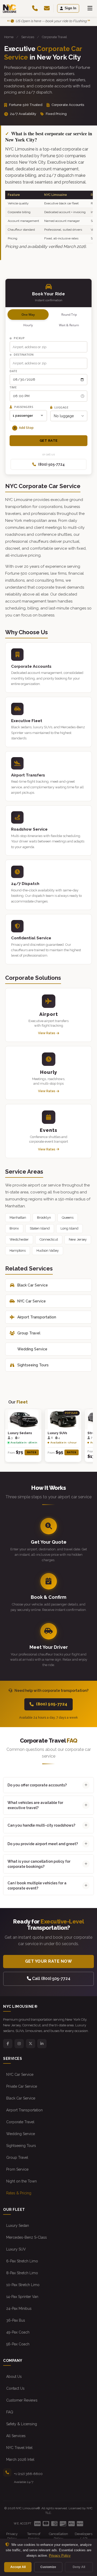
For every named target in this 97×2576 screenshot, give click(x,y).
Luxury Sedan (18, 2226)
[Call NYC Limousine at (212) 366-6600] (35, 8)
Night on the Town (21, 2181)
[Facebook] (8, 2044)
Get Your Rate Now (49, 1961)
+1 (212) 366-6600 (28, 2474)
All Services (16, 2436)
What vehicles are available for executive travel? (35, 1805)
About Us (14, 2377)
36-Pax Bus (16, 2320)
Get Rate (49, 441)
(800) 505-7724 (51, 464)
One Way (28, 315)
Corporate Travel (20, 2122)
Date (13, 371)
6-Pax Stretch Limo (22, 2261)
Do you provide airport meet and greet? (43, 1844)
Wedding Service (32, 1349)
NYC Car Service (32, 1301)
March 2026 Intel (20, 2460)
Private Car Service (22, 2086)
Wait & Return (69, 325)
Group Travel (29, 1333)
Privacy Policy (12, 2536)
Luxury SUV (16, 2249)
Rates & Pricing (19, 2193)
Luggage (61, 407)
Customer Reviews (22, 2400)
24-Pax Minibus (19, 2309)
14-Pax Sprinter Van (22, 2297)
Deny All (79, 2567)
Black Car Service (33, 1285)
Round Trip (69, 315)
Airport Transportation (37, 1317)
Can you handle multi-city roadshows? (41, 1825)
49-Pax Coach (18, 2332)
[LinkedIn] (42, 2044)
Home (9, 37)
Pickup (19, 338)
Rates (32, 1452)
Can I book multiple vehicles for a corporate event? (37, 1886)
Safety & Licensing (22, 2424)
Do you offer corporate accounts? (37, 1785)
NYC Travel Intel (19, 2448)
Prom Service (17, 2169)
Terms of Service (34, 2536)
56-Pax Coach (18, 2344)
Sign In (70, 8)
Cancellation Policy (58, 2536)
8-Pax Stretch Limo (22, 2273)
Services (28, 37)
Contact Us (15, 2388)
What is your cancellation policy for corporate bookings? (39, 1864)
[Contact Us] (47, 8)
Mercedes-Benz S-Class (27, 2237)
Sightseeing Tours (33, 1365)
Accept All (18, 2567)
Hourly (28, 325)
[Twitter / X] (31, 2044)
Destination (23, 354)
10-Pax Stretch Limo (23, 2285)
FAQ (10, 2412)
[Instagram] (19, 2044)
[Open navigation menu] (90, 8)
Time (13, 387)
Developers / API (84, 2536)
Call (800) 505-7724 (51, 1979)
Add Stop (24, 428)
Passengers (23, 407)
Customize (48, 2567)
